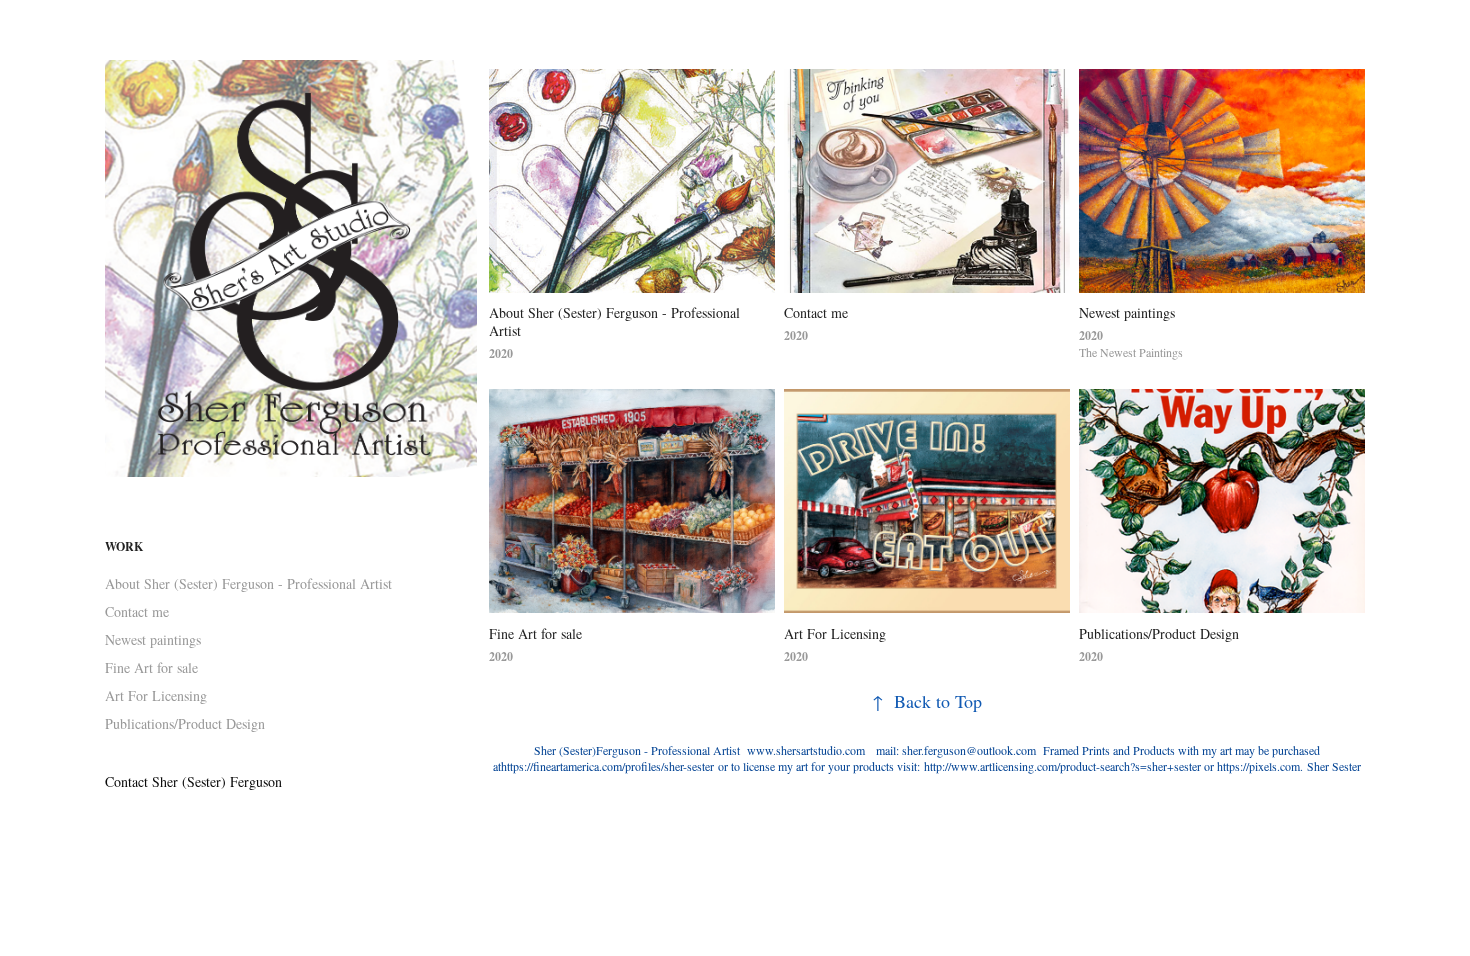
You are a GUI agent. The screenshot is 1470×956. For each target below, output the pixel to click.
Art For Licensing (156, 695)
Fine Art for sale (151, 667)
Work (124, 546)
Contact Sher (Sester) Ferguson (193, 781)
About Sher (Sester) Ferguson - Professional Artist (248, 583)
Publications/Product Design (185, 723)
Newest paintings (153, 639)
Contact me (137, 611)
